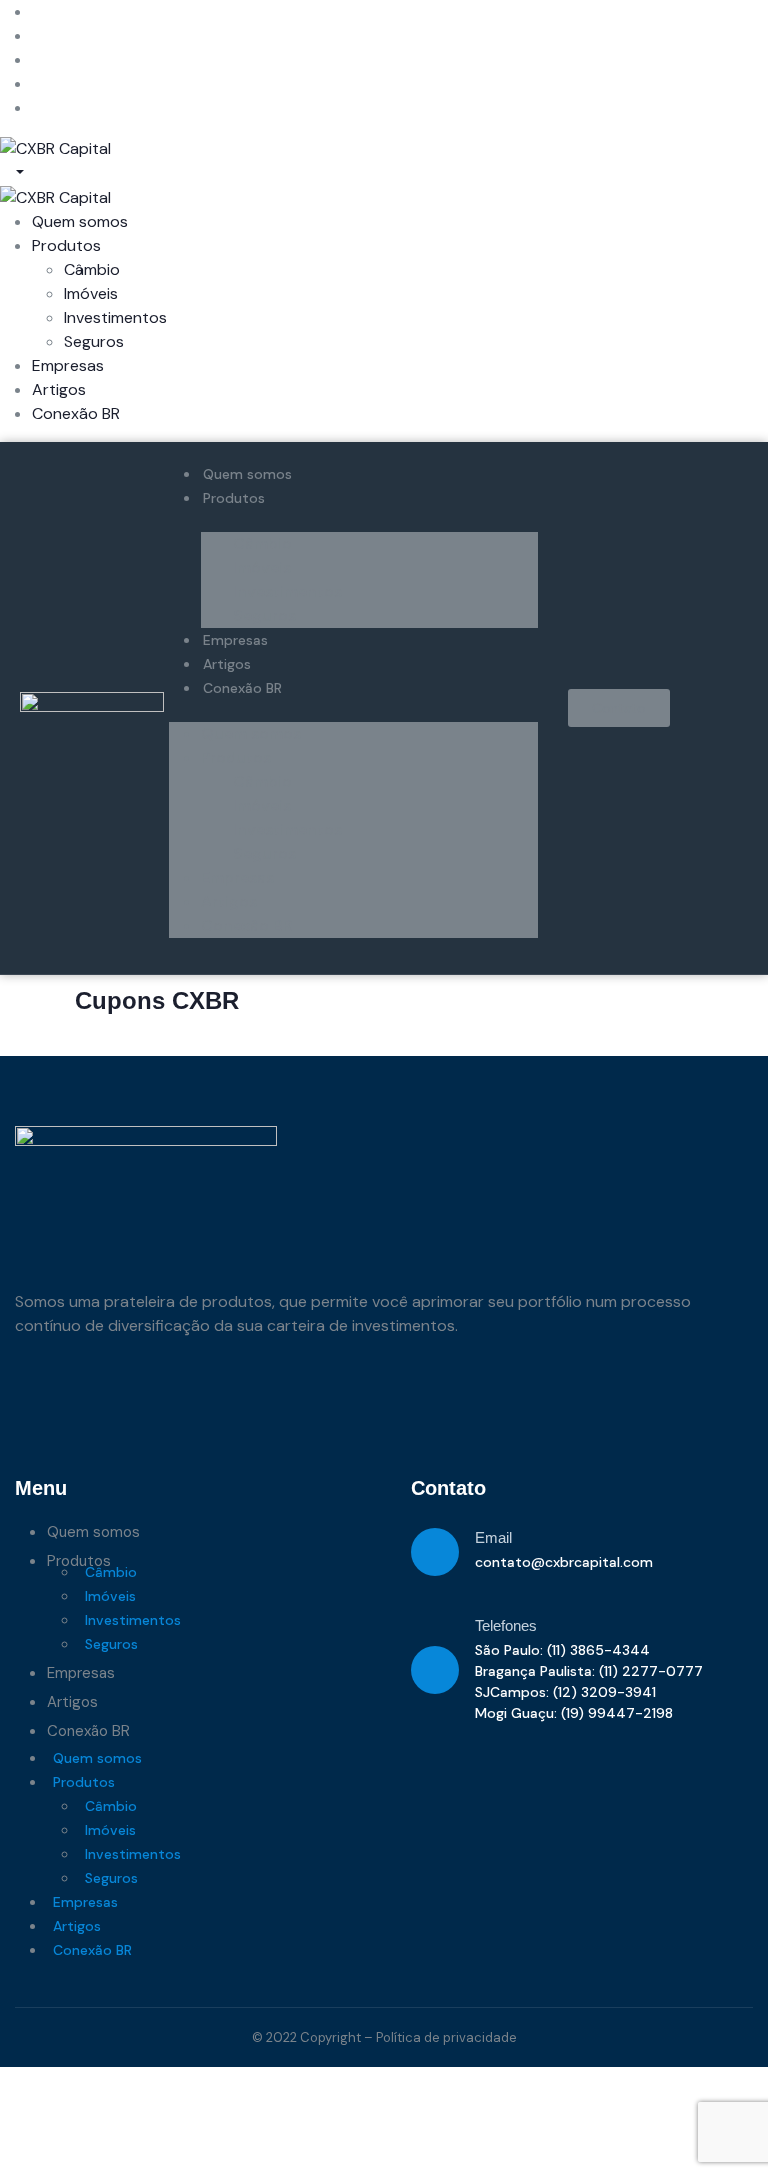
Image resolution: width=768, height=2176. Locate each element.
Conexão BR (242, 688)
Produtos (234, 498)
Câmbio (262, 543)
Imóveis (262, 567)
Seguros (264, 615)
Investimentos (287, 591)
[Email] (435, 1552)
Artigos (227, 664)
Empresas (235, 640)
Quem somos (247, 474)
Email (493, 1537)
